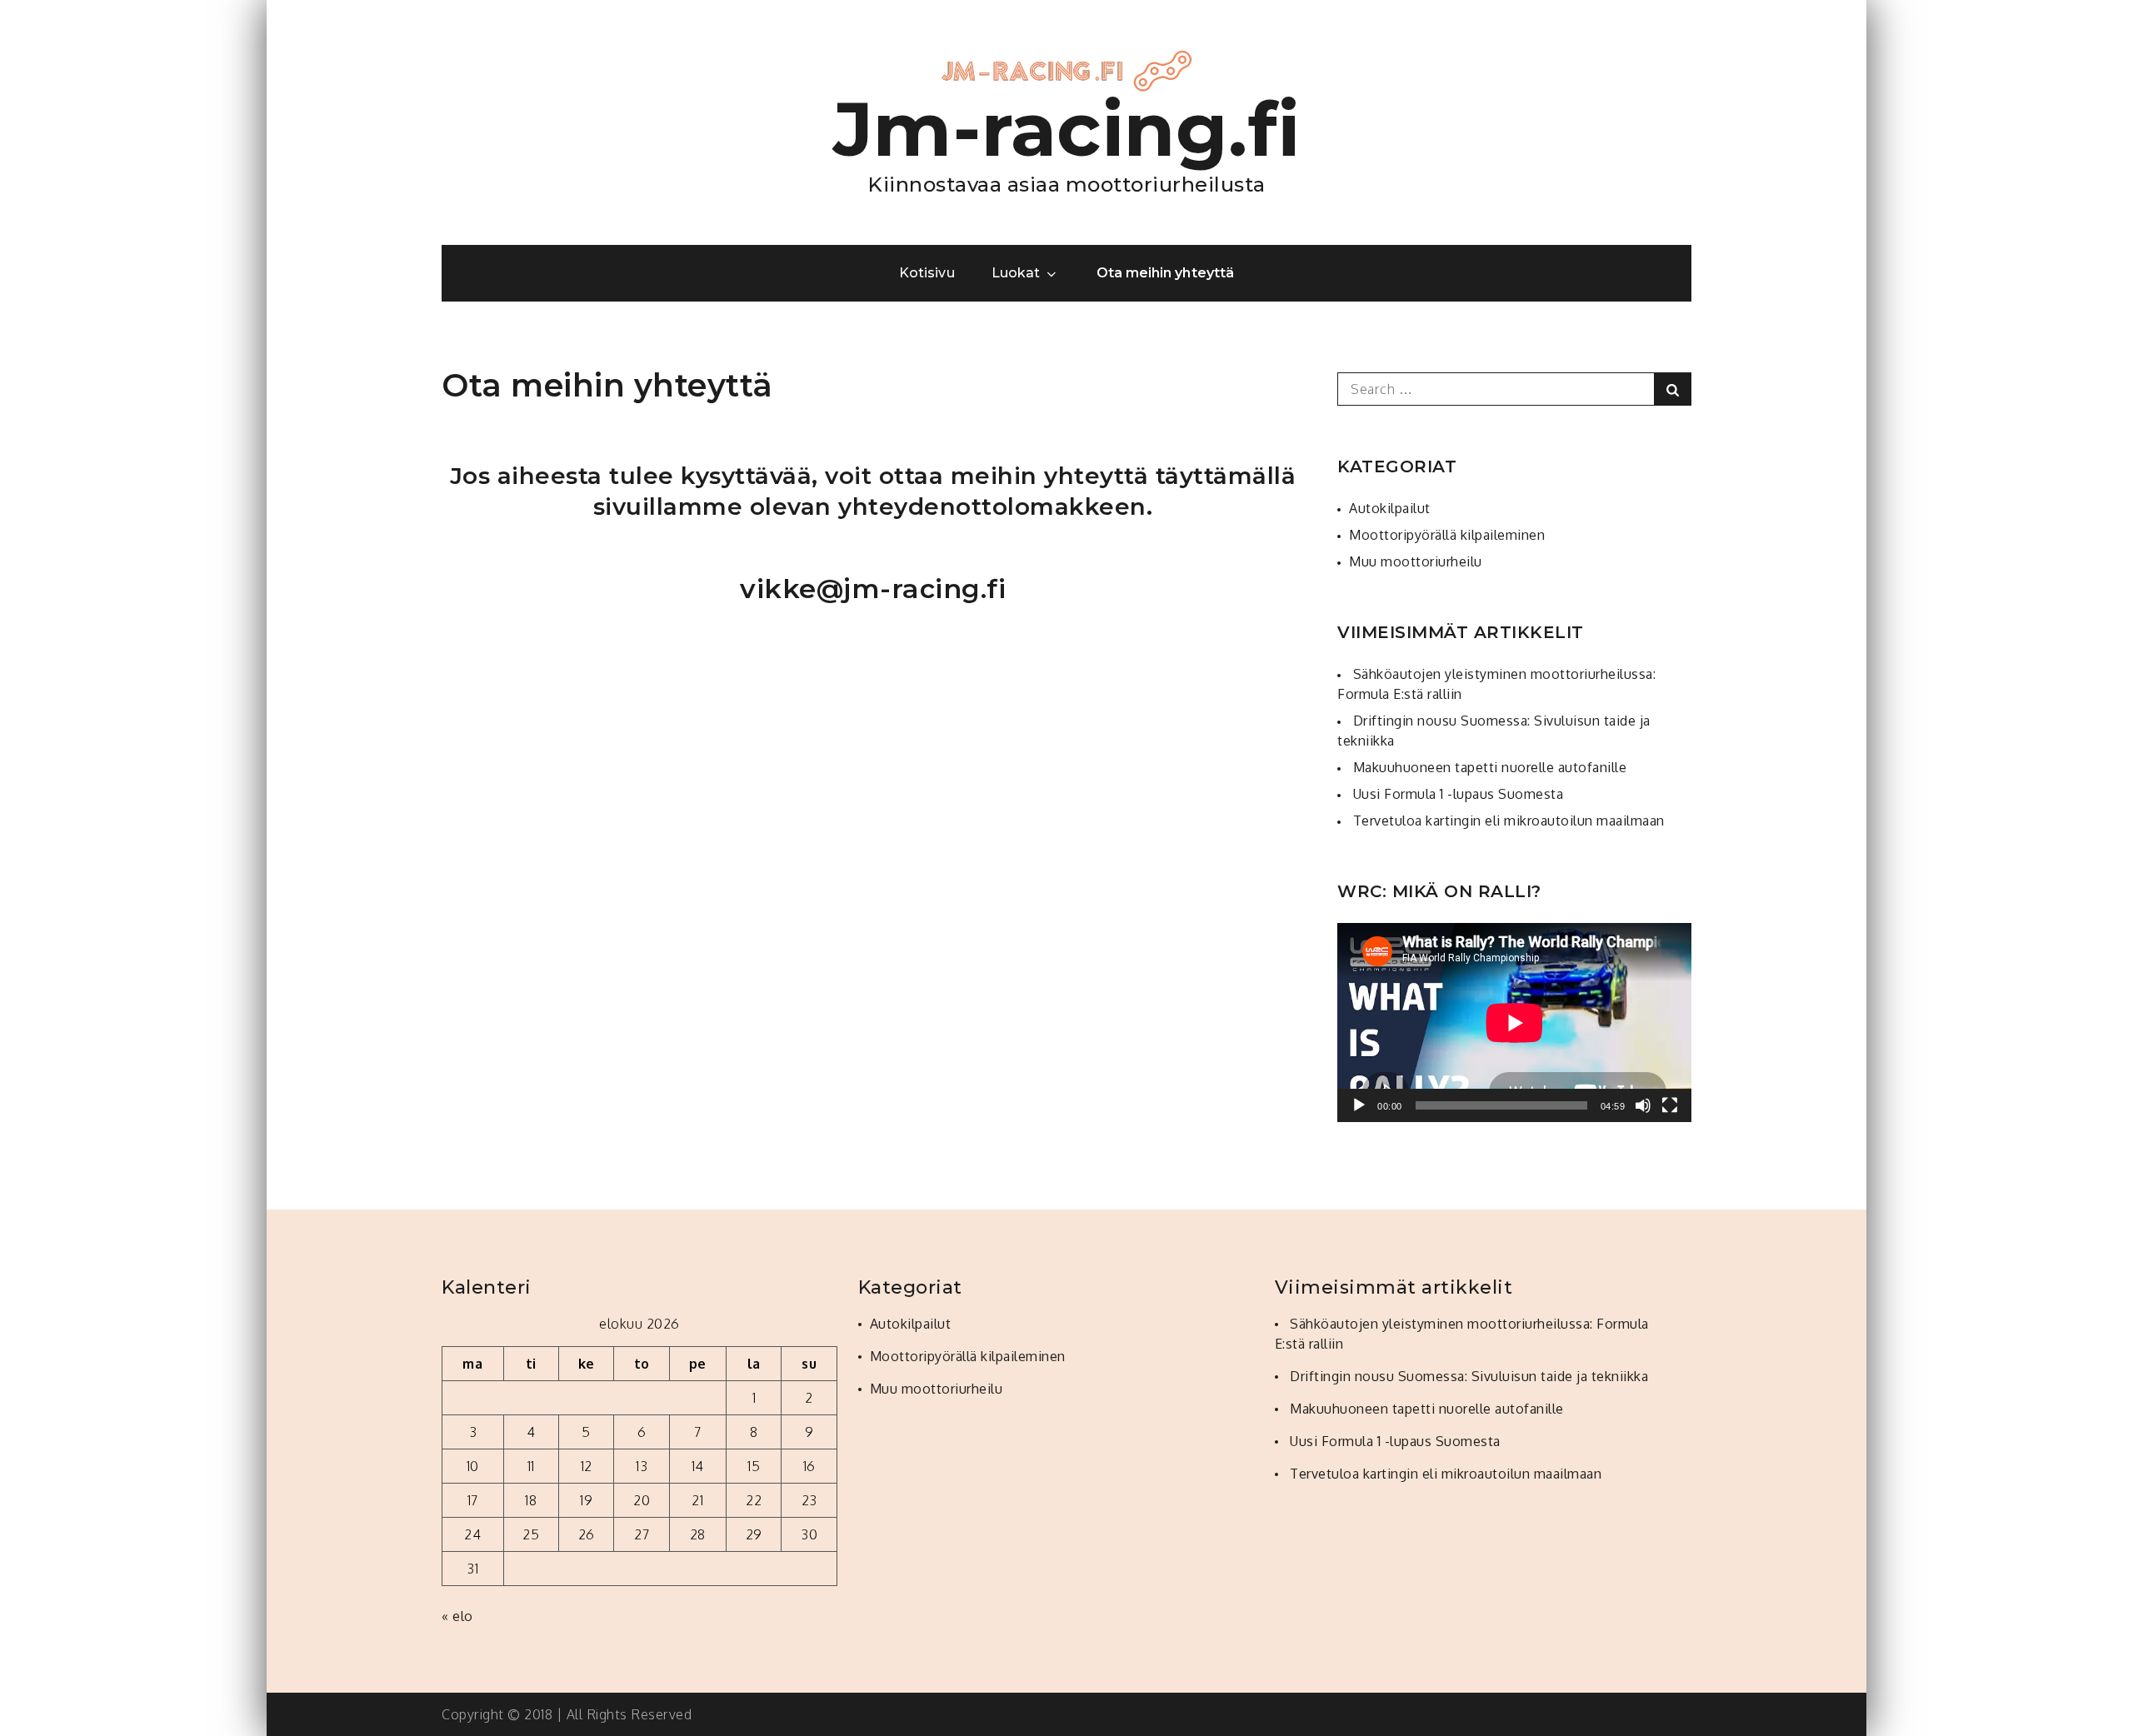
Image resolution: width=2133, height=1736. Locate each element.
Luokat (1016, 273)
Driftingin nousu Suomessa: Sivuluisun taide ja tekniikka (1469, 1376)
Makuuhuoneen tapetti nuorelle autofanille (1490, 767)
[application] (1514, 1023)
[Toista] (1359, 1105)
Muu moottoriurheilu (1416, 561)
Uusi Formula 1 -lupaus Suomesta (1459, 794)
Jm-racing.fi (1067, 129)
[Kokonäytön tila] (1670, 1105)
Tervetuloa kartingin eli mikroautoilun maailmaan (1509, 821)
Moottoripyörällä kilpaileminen (1447, 535)
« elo (457, 1616)
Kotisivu (927, 273)
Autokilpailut (1390, 508)
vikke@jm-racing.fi (873, 589)
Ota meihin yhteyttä (1165, 273)
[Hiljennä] (1643, 1105)
